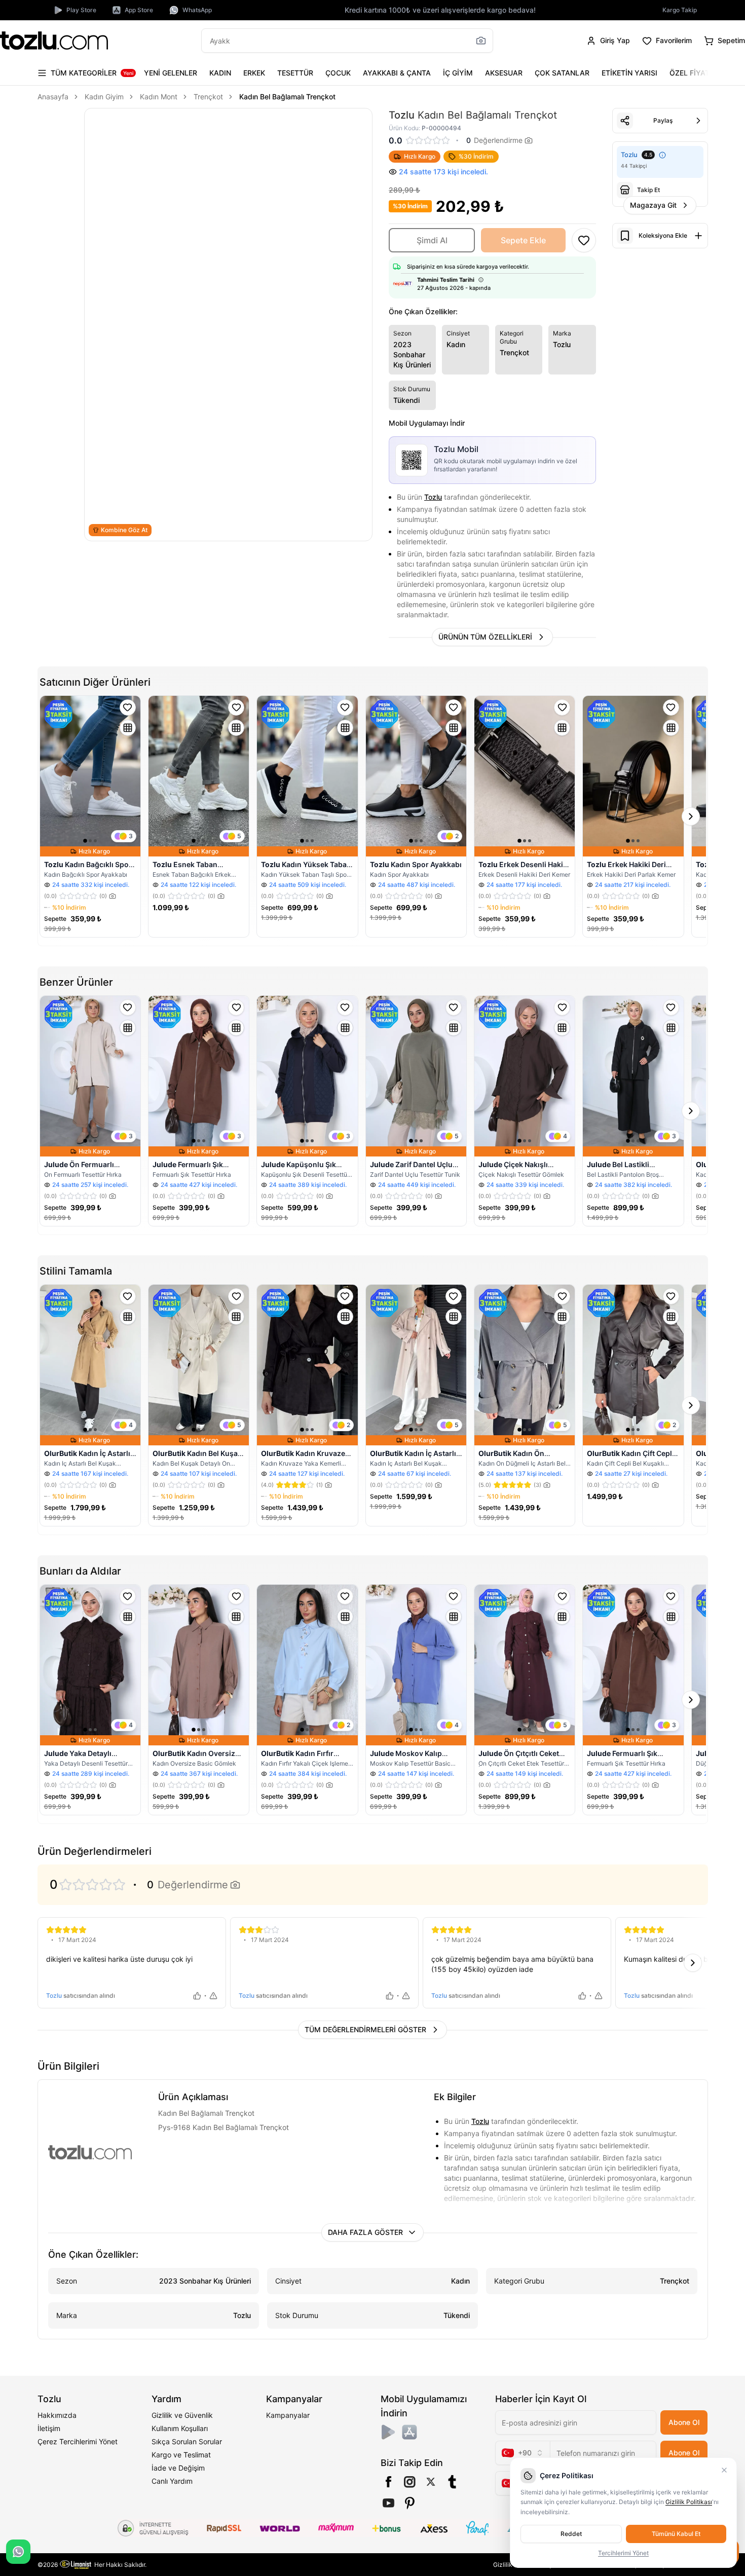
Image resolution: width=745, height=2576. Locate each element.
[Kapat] (724, 2470)
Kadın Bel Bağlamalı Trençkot (287, 97)
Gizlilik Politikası (689, 2502)
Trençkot (208, 97)
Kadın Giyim (104, 97)
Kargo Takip (680, 10)
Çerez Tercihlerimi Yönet (78, 2441)
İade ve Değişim (178, 2468)
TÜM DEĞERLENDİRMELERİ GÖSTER (365, 2029)
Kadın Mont (159, 97)
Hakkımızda (57, 2415)
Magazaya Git (653, 205)
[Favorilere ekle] (128, 707)
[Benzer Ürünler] (128, 728)
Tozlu (433, 497)
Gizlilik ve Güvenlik (182, 2415)
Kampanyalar (288, 2415)
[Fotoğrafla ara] (481, 41)
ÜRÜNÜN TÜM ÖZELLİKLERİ (485, 637)
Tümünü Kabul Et (676, 2534)
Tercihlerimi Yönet (623, 2553)
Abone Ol (684, 2422)
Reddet (571, 2534)
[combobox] (523, 2453)
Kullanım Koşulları (180, 2428)
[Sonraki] (698, 73)
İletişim (49, 2428)
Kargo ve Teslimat (181, 2455)
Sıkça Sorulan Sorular (187, 2441)
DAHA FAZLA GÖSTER (365, 2232)
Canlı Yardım (172, 2481)
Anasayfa (53, 97)
